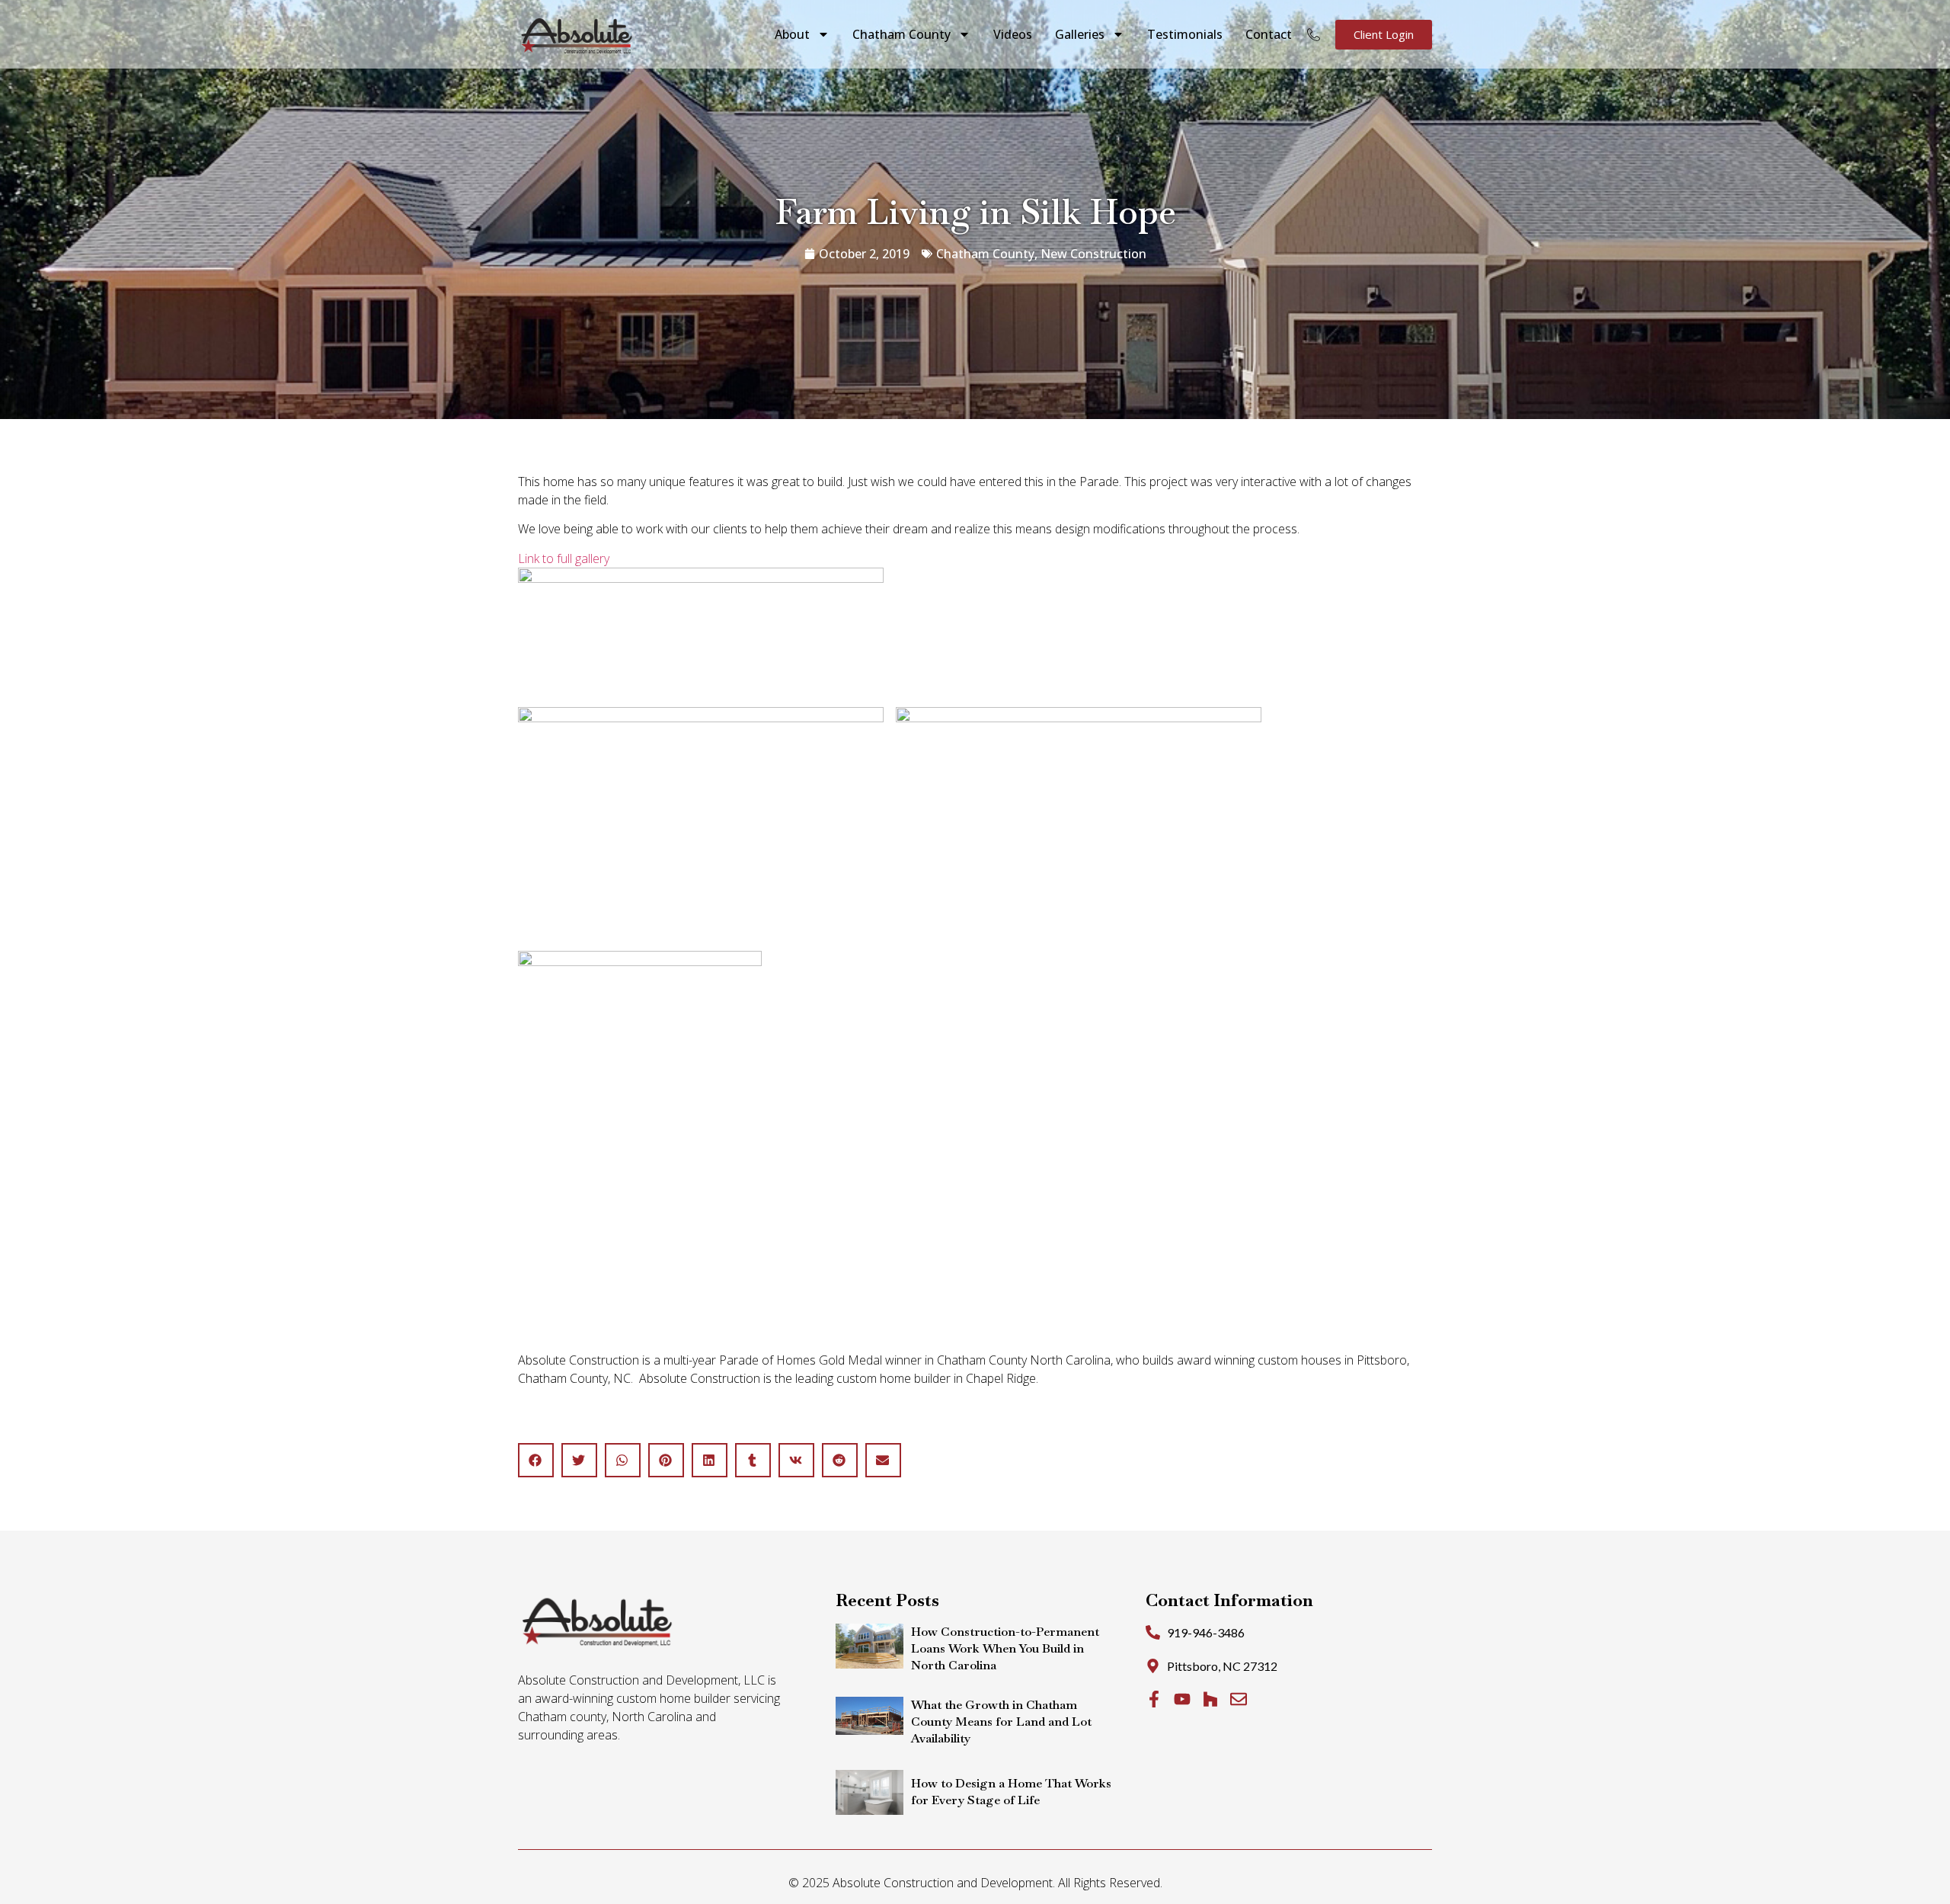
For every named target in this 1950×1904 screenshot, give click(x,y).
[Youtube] (1182, 1699)
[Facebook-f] (1154, 1699)
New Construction (1093, 254)
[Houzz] (1210, 1699)
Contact (1269, 34)
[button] (536, 1460)
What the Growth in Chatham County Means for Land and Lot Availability (1001, 1722)
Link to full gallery (564, 558)
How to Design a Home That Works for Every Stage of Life (1011, 1792)
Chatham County (901, 34)
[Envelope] (1239, 1699)
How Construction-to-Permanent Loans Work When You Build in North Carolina (1005, 1648)
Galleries (1080, 34)
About (792, 34)
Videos (1013, 34)
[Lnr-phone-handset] (1314, 35)
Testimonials (1185, 34)
